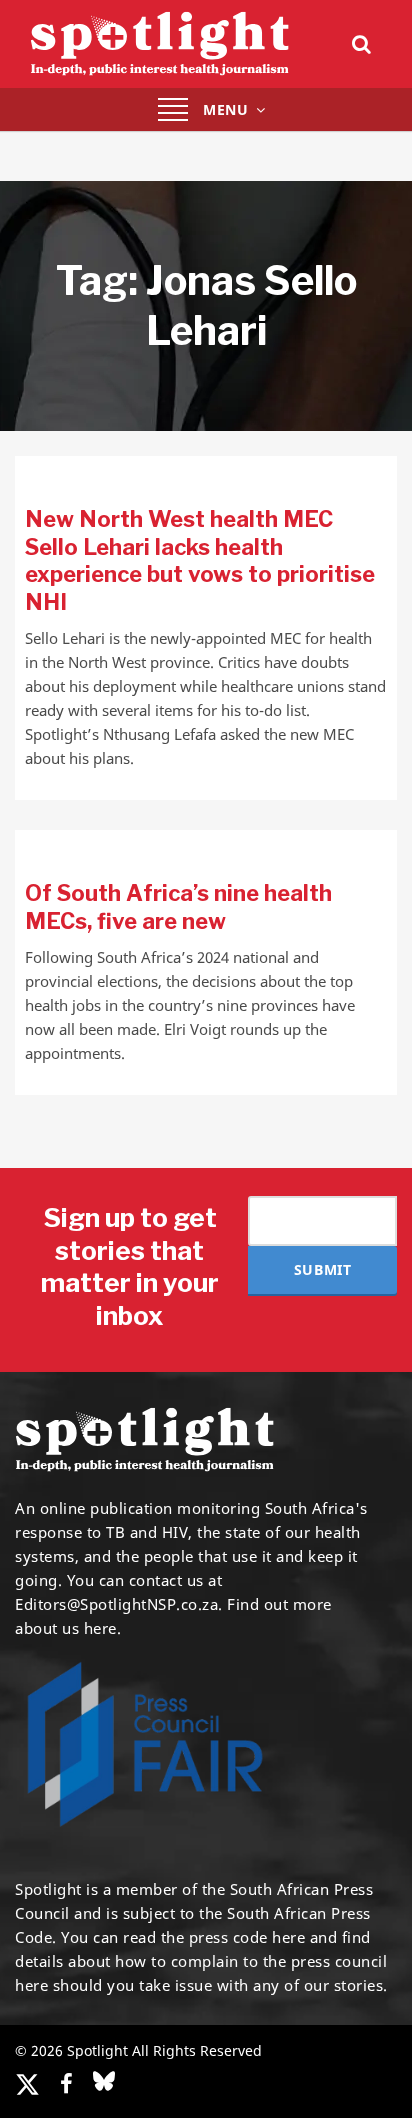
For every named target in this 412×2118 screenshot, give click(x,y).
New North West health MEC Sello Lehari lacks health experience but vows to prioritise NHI (200, 560)
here (288, 1937)
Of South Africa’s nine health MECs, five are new (178, 907)
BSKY (104, 2081)
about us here (66, 1628)
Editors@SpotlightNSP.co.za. (119, 1604)
